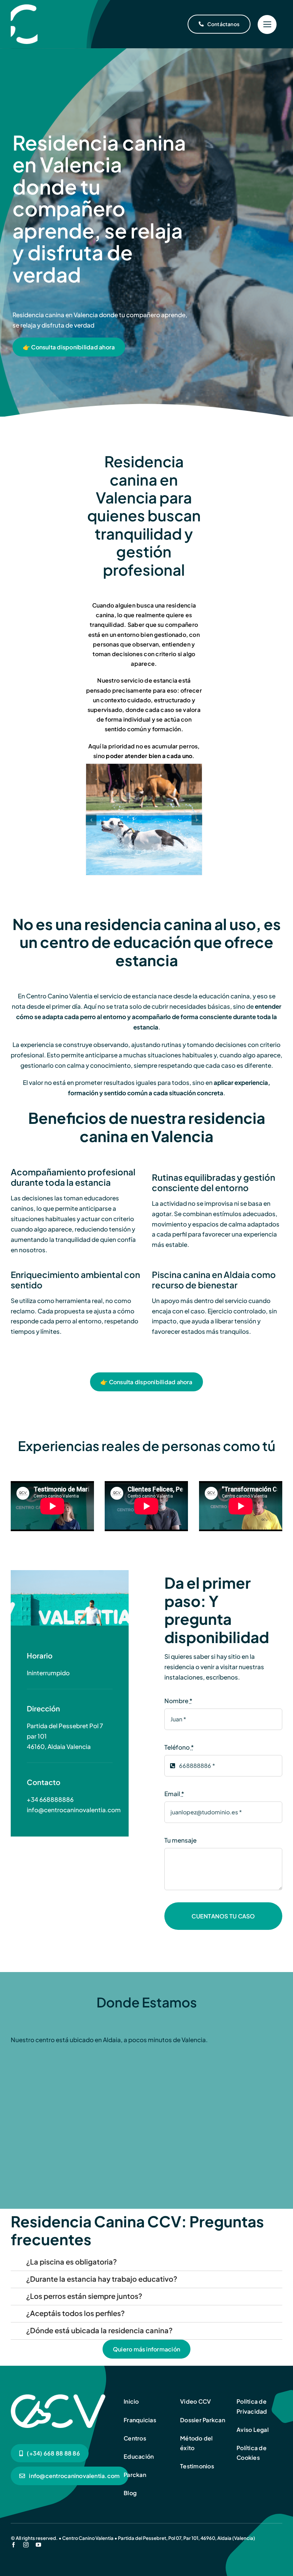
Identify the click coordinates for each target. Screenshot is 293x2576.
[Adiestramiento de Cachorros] (24, 7)
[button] (91, 820)
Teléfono (179, 1747)
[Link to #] (267, 24)
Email (174, 1794)
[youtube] (38, 2545)
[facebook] (13, 2545)
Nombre (178, 1701)
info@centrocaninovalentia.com (74, 1810)
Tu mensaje (180, 1840)
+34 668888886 (50, 1799)
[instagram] (26, 2545)
